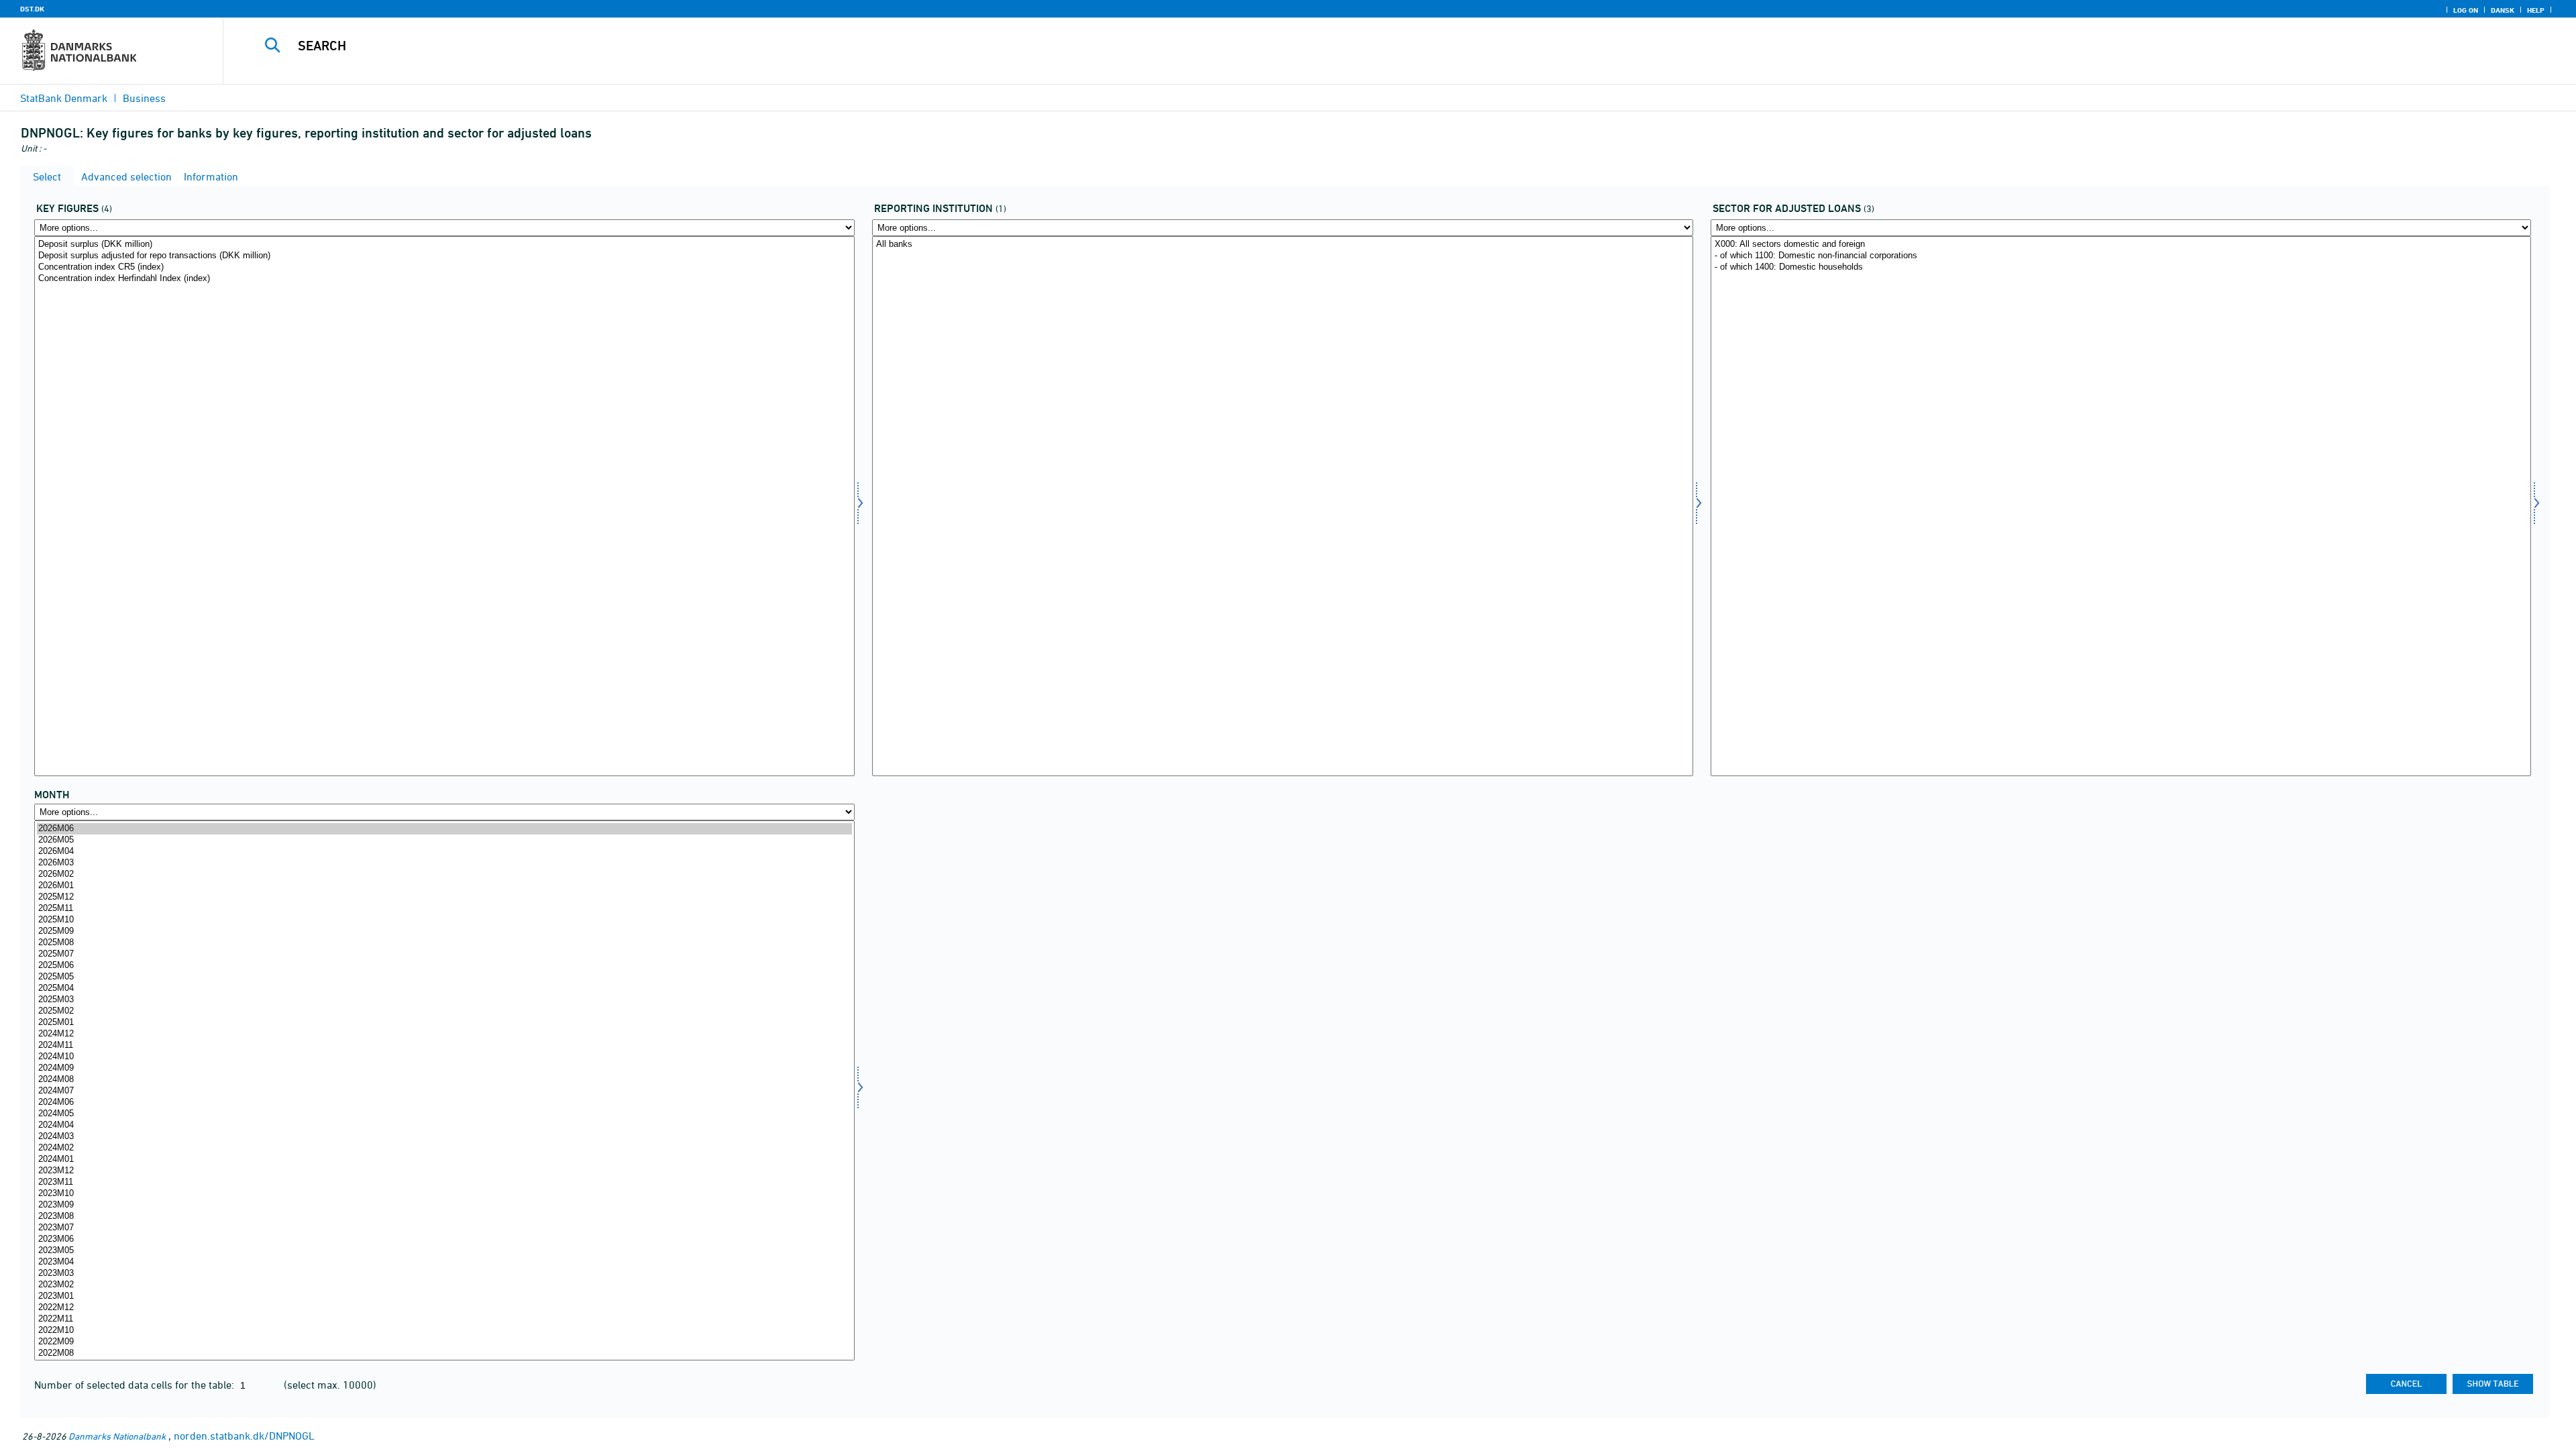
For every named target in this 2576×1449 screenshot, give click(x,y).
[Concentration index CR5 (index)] (444, 267)
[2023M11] (444, 1182)
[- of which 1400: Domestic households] (2121, 267)
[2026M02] (444, 874)
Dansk (2503, 10)
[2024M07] (444, 1091)
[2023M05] (444, 1251)
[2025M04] (444, 988)
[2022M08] (444, 1353)
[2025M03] (444, 1000)
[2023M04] (444, 1262)
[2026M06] (444, 829)
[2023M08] (444, 1217)
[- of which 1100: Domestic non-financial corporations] (2121, 256)
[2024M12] (444, 1034)
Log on (2466, 10)
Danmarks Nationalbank (117, 1436)
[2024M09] (444, 1068)
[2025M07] (444, 954)
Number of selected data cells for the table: (136, 1385)
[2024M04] (444, 1125)
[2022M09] (444, 1342)
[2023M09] (444, 1205)
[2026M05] (444, 840)
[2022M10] (444, 1331)
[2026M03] (444, 863)
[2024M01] (444, 1160)
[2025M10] (444, 920)
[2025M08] (444, 943)
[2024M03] (444, 1137)
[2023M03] (444, 1274)
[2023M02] (444, 1285)
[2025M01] (444, 1023)
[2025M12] (444, 897)
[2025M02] (444, 1011)
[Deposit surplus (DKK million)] (444, 245)
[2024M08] (444, 1080)
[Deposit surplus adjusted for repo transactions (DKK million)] (444, 256)
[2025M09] (444, 931)
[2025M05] (444, 977)
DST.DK (32, 9)
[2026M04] (444, 852)
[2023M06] (444, 1239)
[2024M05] (444, 1114)
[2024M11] (444, 1045)
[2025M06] (444, 966)
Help (2536, 10)
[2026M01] (444, 886)
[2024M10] (444, 1057)
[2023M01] (444, 1296)
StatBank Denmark (64, 98)
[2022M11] (444, 1319)
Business (144, 98)
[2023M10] (444, 1194)
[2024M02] (444, 1148)
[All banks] (1282, 245)
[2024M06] (444, 1103)
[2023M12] (444, 1171)
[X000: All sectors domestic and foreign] (2121, 245)
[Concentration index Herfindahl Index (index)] (444, 279)
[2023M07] (444, 1228)
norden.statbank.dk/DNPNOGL (244, 1436)
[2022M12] (444, 1308)
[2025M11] (444, 909)
